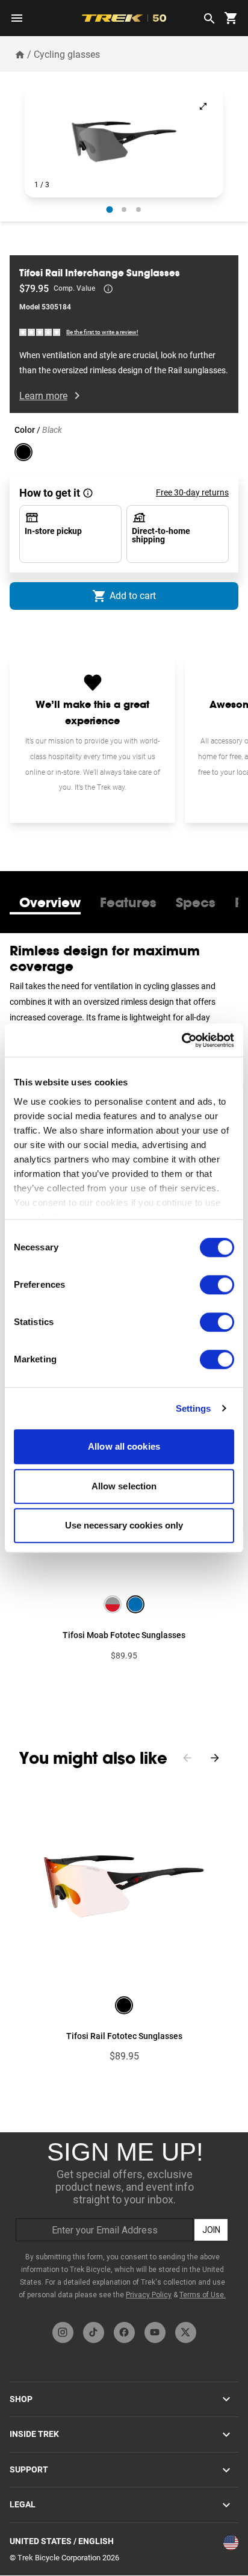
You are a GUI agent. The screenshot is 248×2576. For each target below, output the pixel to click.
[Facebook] (124, 2332)
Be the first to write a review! (102, 332)
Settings (194, 1408)
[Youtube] (155, 2332)
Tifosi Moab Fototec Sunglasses (124, 1635)
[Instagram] (63, 2332)
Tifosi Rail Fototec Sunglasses (124, 2036)
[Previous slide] (187, 1758)
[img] (40, 331)
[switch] (217, 1285)
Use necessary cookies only (124, 1525)
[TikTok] (94, 2332)
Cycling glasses (67, 54)
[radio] (110, 210)
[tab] (50, 902)
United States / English (62, 2541)
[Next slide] (215, 1758)
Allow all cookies (124, 1446)
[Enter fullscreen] (203, 106)
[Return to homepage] (20, 54)
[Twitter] (186, 2332)
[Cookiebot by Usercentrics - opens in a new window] (181, 1040)
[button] (124, 142)
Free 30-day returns (192, 492)
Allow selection (124, 1486)
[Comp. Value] (108, 289)
